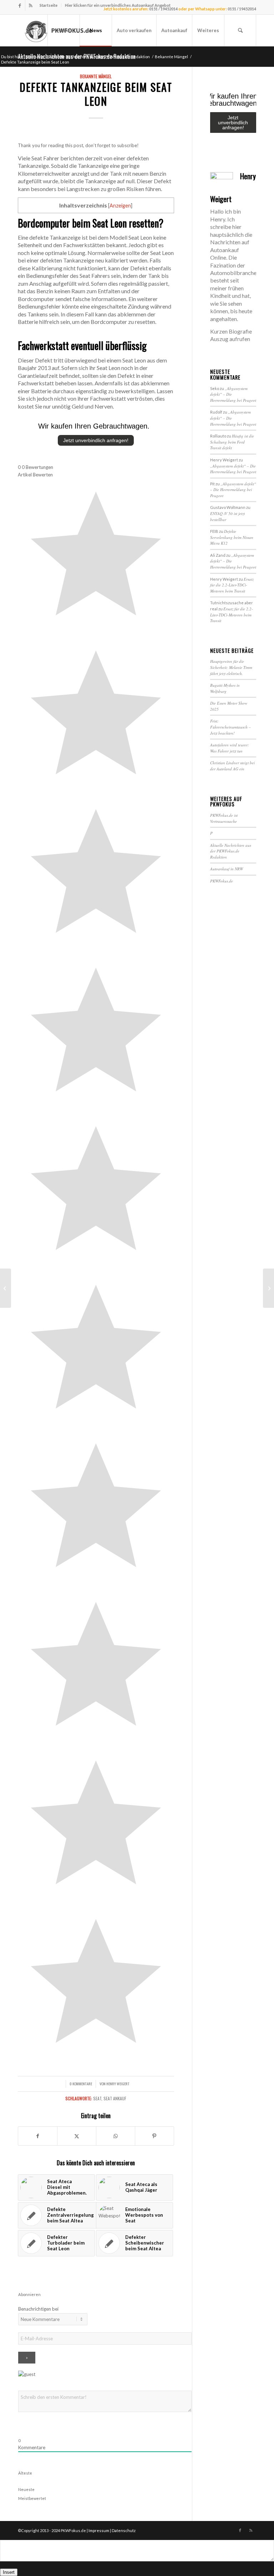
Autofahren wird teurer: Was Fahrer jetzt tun (230, 748)
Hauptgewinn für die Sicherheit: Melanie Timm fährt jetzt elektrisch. (231, 667)
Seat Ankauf (115, 2098)
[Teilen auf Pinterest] (154, 2136)
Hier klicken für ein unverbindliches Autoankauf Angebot (118, 5)
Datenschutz (124, 2530)
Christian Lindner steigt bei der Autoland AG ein (232, 766)
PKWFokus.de (222, 881)
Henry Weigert (118, 2084)
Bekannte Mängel (96, 76)
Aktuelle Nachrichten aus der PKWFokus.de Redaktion (231, 851)
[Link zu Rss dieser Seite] (31, 5)
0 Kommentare (81, 2084)
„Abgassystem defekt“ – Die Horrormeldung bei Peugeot (233, 469)
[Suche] (240, 30)
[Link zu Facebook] (20, 5)
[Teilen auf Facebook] (38, 2136)
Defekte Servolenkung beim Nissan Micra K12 (232, 537)
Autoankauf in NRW (227, 869)
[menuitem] (49, 5)
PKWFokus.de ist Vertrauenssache (224, 818)
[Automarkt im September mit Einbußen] (268, 1288)
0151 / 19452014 (242, 9)
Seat (97, 2098)
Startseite (49, 5)
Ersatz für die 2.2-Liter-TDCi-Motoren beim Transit (232, 585)
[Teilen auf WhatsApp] (116, 2136)
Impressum (99, 2530)
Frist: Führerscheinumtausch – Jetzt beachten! (230, 727)
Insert (9, 2572)
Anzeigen (120, 206)
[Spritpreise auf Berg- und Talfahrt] (6, 1288)
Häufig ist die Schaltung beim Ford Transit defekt (232, 442)
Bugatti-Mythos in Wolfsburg (225, 688)
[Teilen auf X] (77, 2136)
